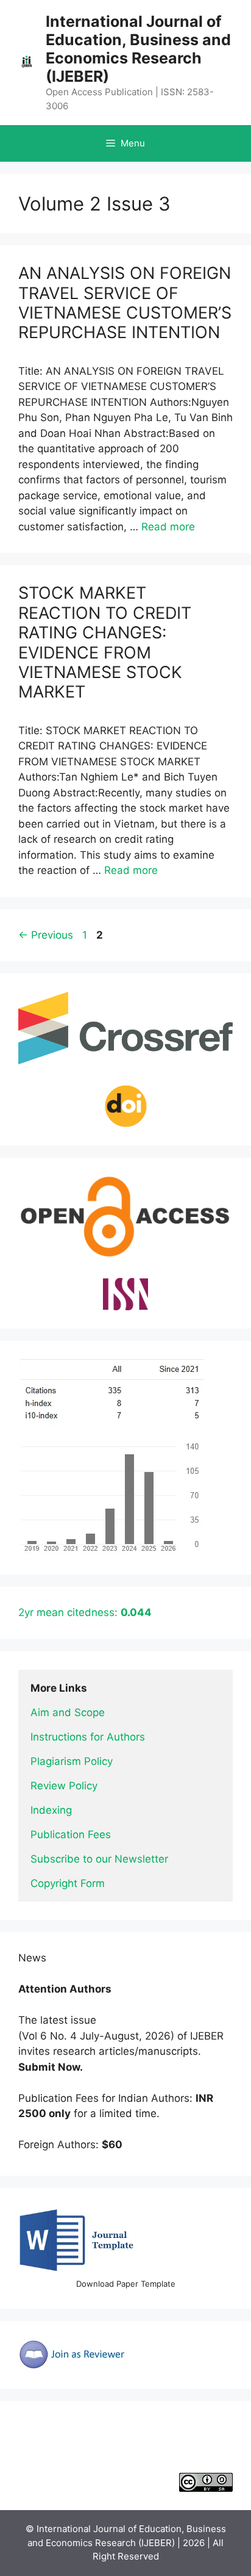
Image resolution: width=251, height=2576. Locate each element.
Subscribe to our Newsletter (99, 1859)
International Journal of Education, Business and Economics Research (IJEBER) (138, 49)
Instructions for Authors (88, 1737)
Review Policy (64, 1786)
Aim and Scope (68, 1712)
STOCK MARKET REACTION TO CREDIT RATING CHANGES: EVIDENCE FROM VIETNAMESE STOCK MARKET (105, 642)
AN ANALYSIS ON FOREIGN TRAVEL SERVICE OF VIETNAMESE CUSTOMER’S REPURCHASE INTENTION (125, 303)
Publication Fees (71, 1835)
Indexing (51, 1810)
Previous (46, 935)
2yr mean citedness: (85, 1612)
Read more (168, 527)
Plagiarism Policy (72, 1761)
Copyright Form (68, 1883)
